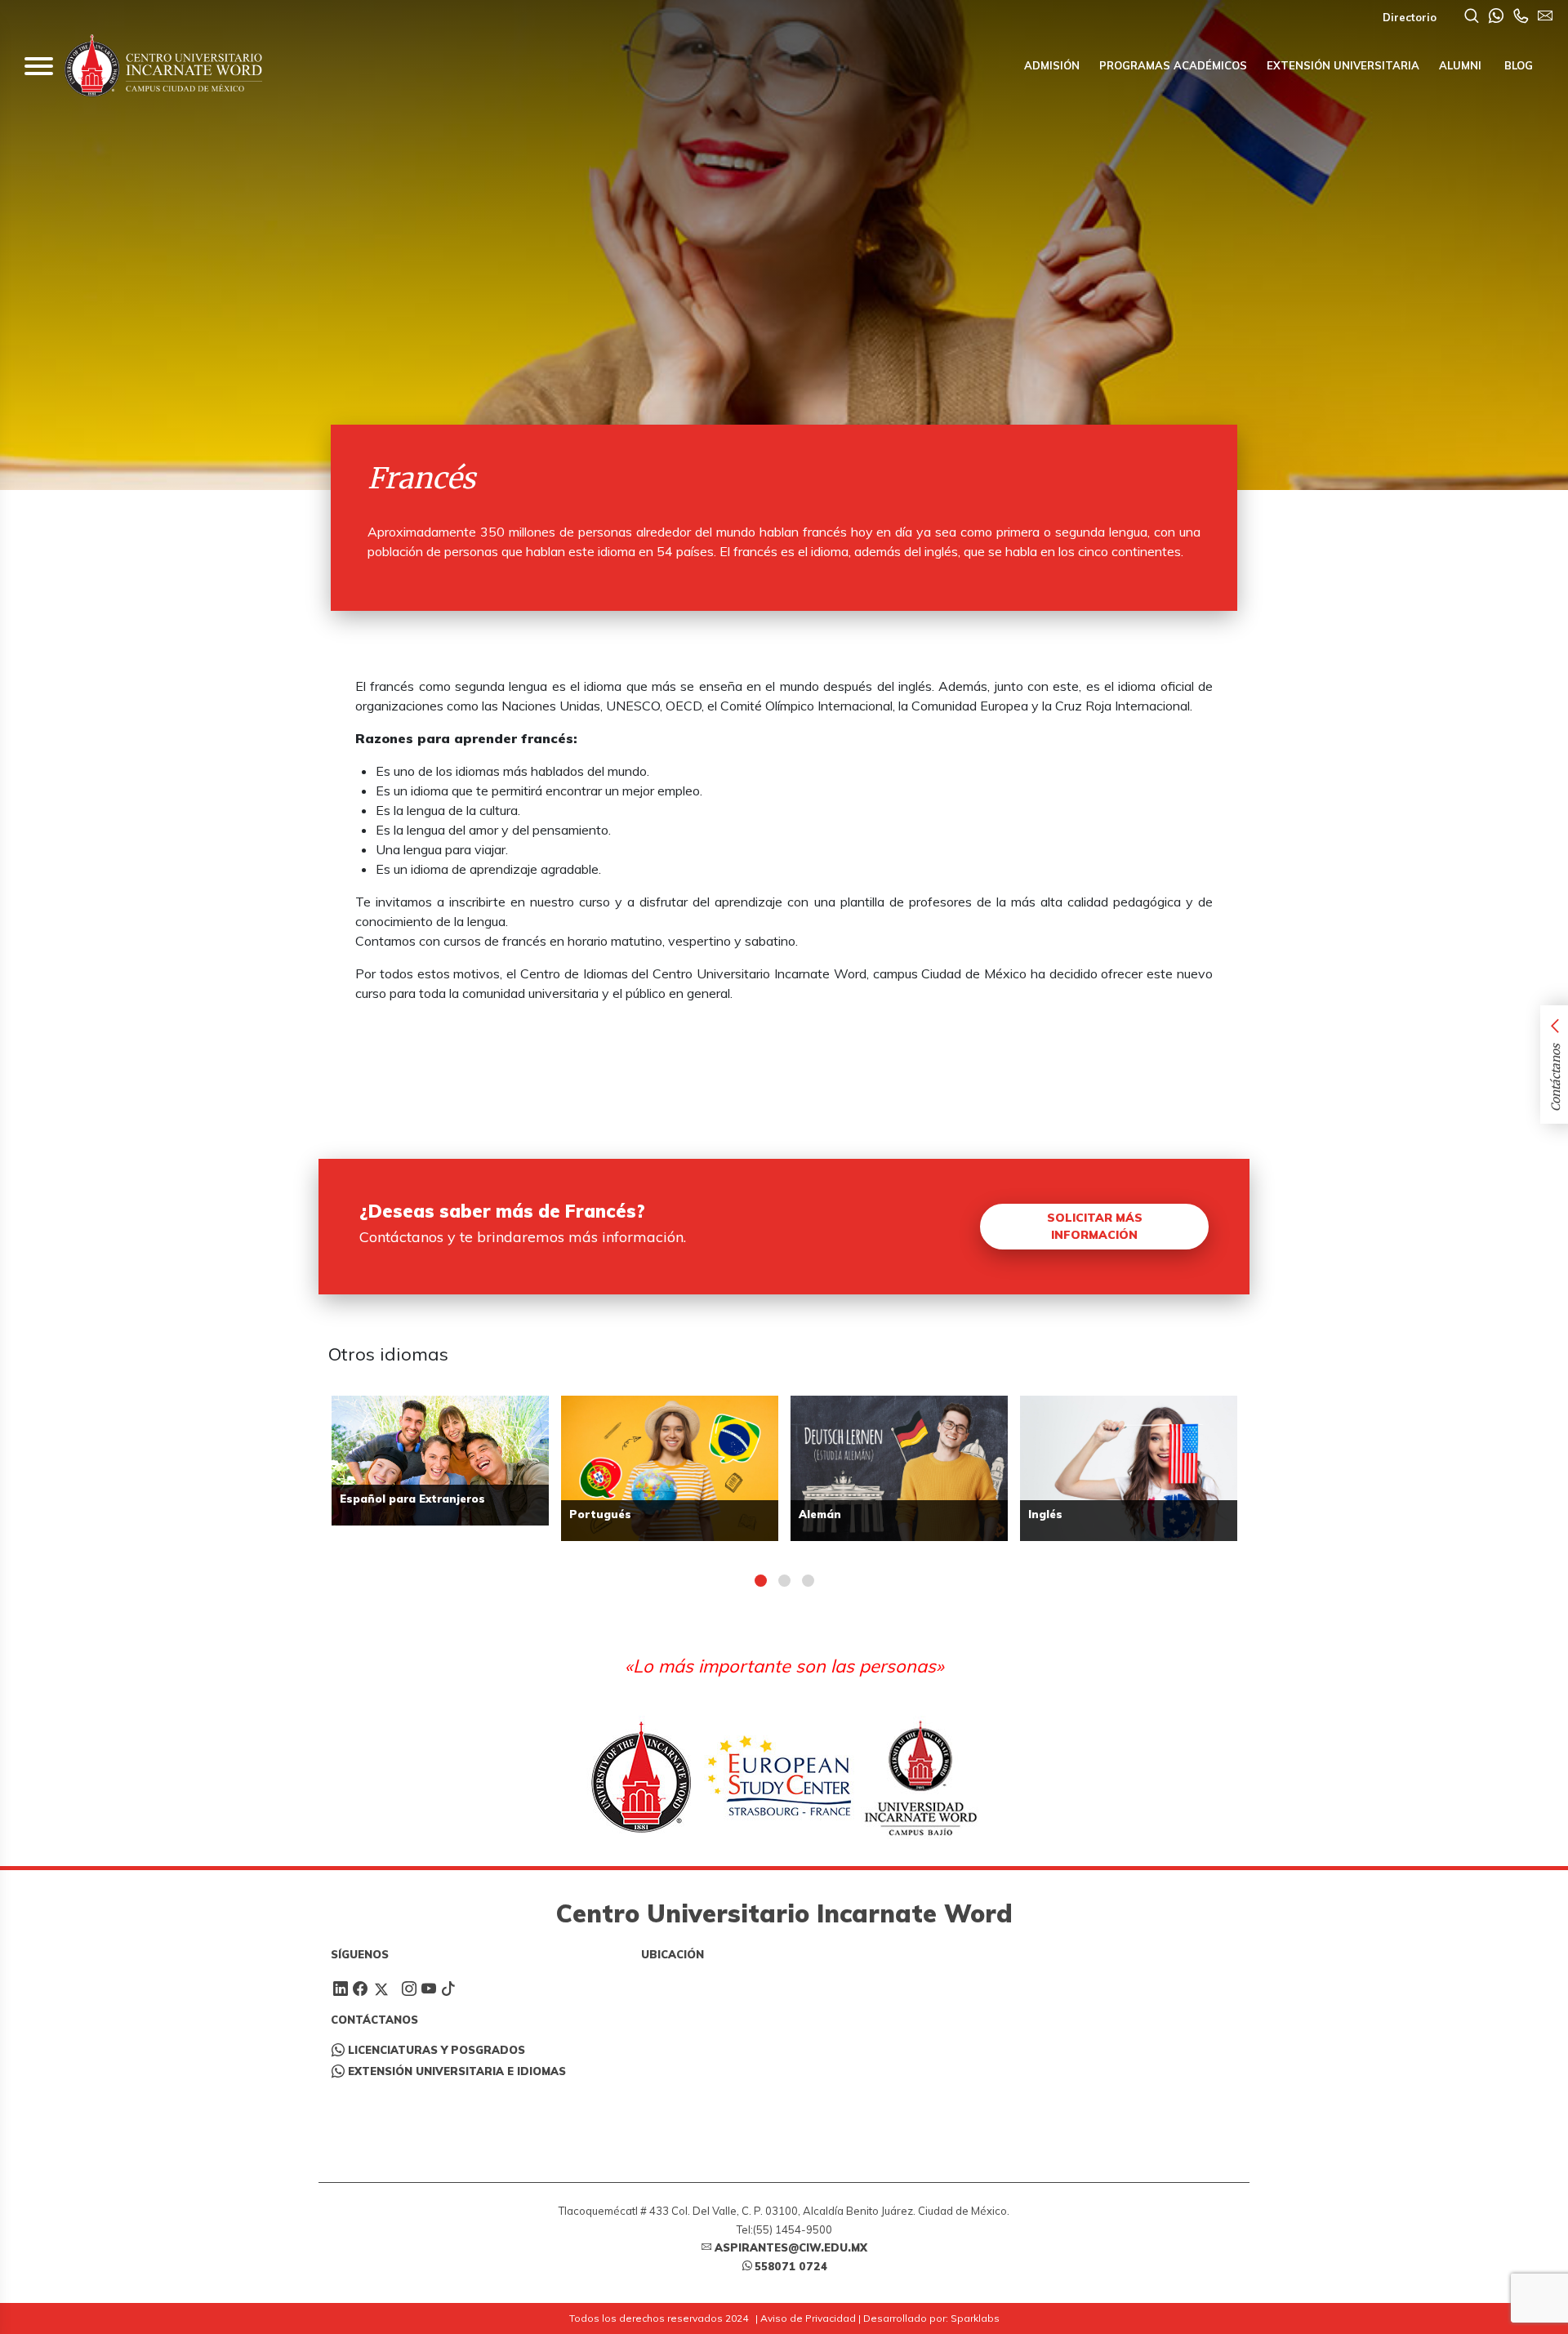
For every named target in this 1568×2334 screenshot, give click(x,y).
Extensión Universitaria (1343, 65)
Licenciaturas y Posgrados (437, 2050)
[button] (761, 1581)
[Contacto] (1521, 17)
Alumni (1460, 65)
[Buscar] (1472, 17)
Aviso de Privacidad (808, 2318)
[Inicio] (163, 66)
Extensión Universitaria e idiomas (457, 2071)
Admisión (1052, 65)
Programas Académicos (1173, 65)
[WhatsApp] (1496, 17)
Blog (1517, 65)
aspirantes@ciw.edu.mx (791, 2247)
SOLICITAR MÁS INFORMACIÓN (1095, 1226)
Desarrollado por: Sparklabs (931, 2318)
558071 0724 (791, 2266)
